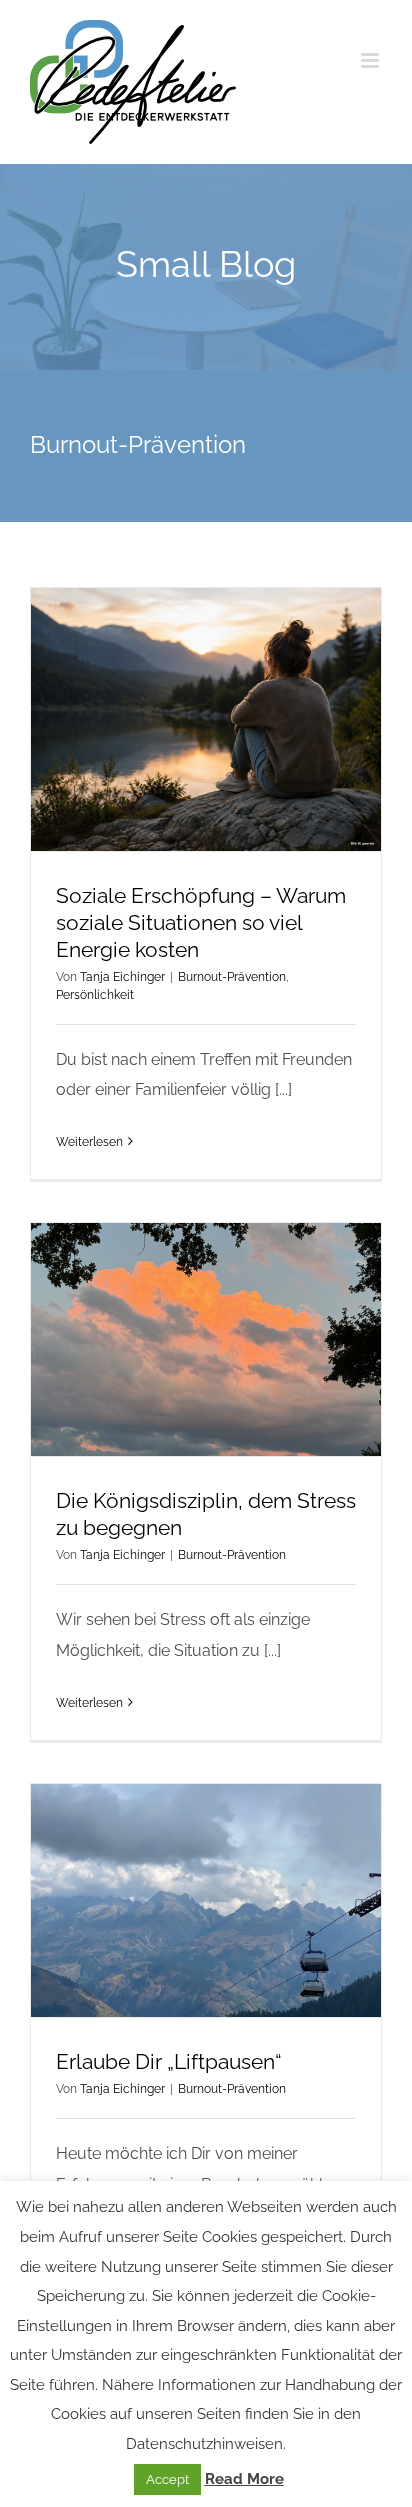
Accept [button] (167, 2479)
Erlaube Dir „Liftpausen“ (169, 2061)
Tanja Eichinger (122, 977)
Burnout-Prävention (232, 977)
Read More (244, 2479)
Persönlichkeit (95, 995)
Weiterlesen (89, 1142)
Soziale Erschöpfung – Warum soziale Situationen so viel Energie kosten (201, 922)
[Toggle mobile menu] (371, 60)
